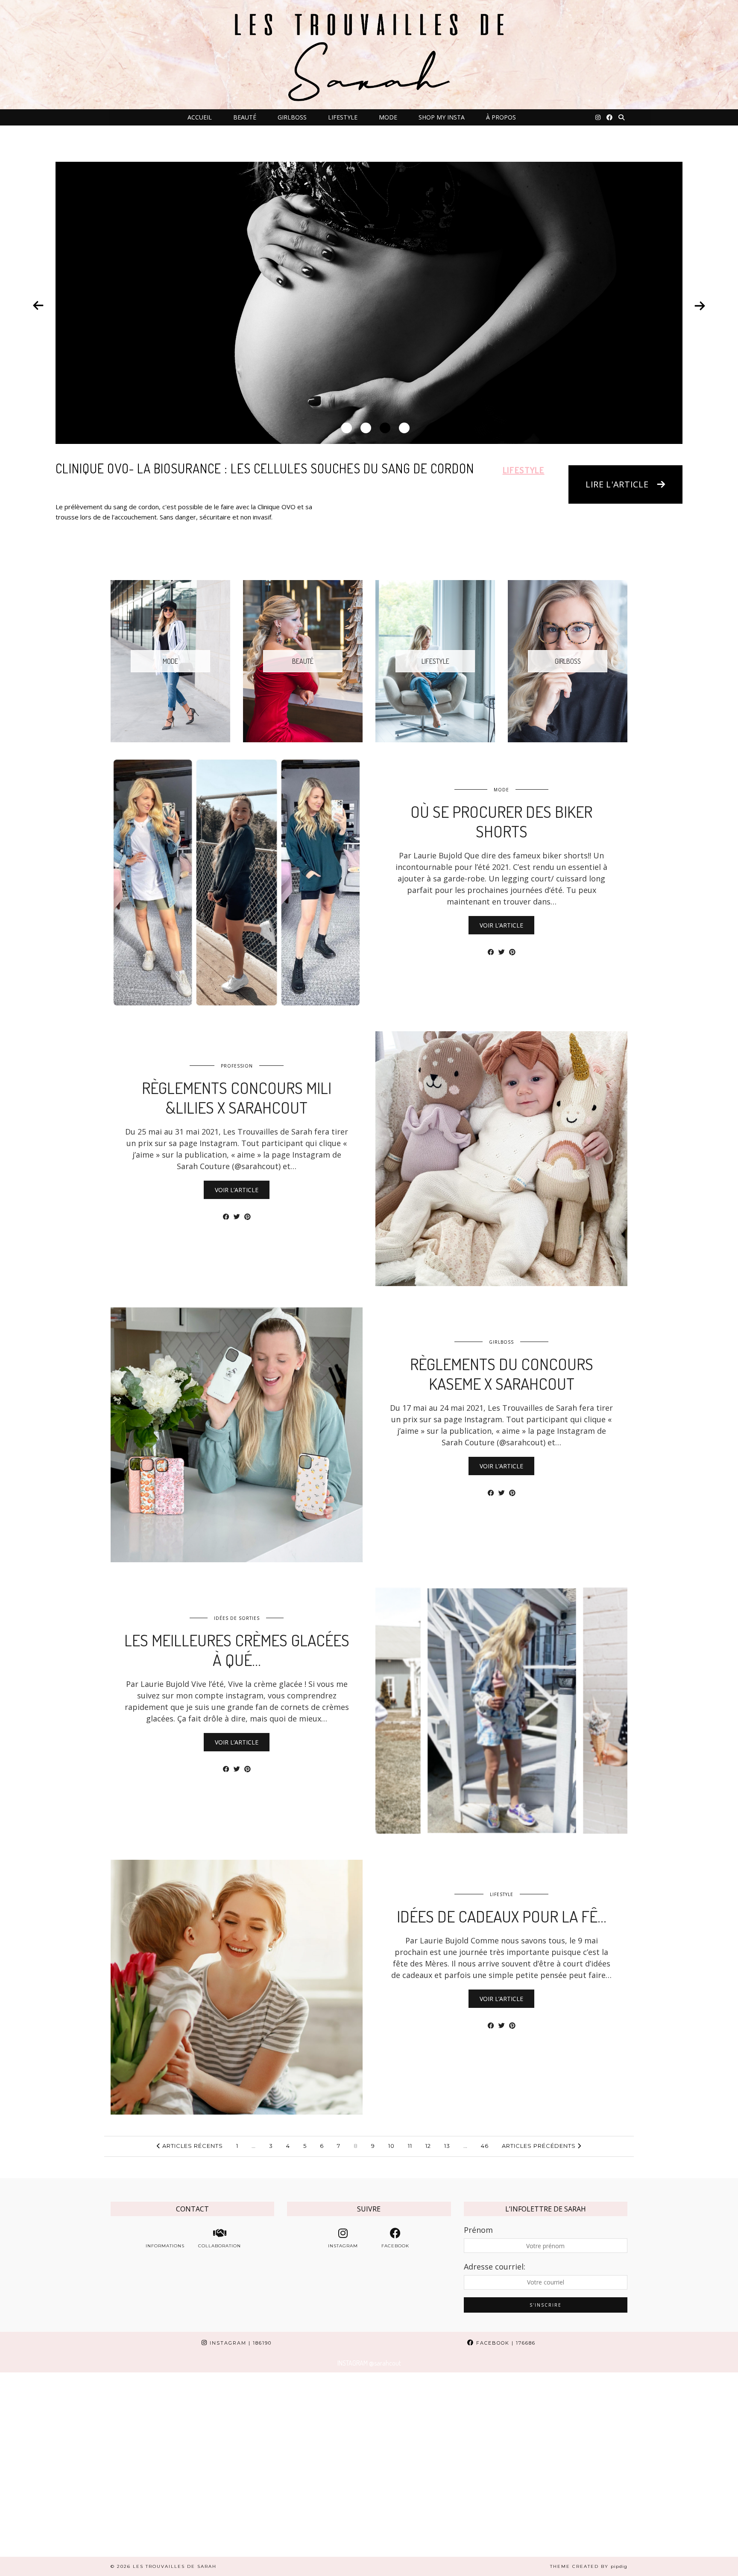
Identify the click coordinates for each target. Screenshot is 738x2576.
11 (410, 2146)
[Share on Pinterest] (512, 952)
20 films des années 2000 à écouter (162, 468)
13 (447, 2146)
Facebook (505, 2343)
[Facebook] (609, 117)
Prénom (478, 2230)
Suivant (700, 306)
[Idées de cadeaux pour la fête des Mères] (237, 1987)
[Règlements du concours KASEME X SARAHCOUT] (237, 1435)
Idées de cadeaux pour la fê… (502, 1916)
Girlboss (292, 117)
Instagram (240, 2343)
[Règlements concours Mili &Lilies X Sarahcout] (501, 1159)
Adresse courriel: (495, 2267)
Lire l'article (617, 484)
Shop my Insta (442, 117)
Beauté (245, 117)
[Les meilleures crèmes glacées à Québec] (501, 1711)
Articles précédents (540, 2146)
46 (485, 2146)
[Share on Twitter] (502, 952)
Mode (388, 117)
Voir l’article (501, 925)
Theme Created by (589, 2566)
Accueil (200, 117)
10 (391, 2146)
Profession (237, 1066)
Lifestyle (343, 117)
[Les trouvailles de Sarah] (369, 55)
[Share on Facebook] (491, 952)
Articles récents (192, 2146)
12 (428, 2146)
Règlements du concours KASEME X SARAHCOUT (502, 1374)
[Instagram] (598, 117)
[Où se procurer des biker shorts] (237, 882)
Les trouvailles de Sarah (175, 2566)
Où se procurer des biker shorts (501, 821)
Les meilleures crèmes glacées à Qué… (237, 1650)
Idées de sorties (237, 1618)
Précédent (38, 306)
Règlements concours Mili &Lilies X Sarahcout (237, 1097)
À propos (501, 117)
